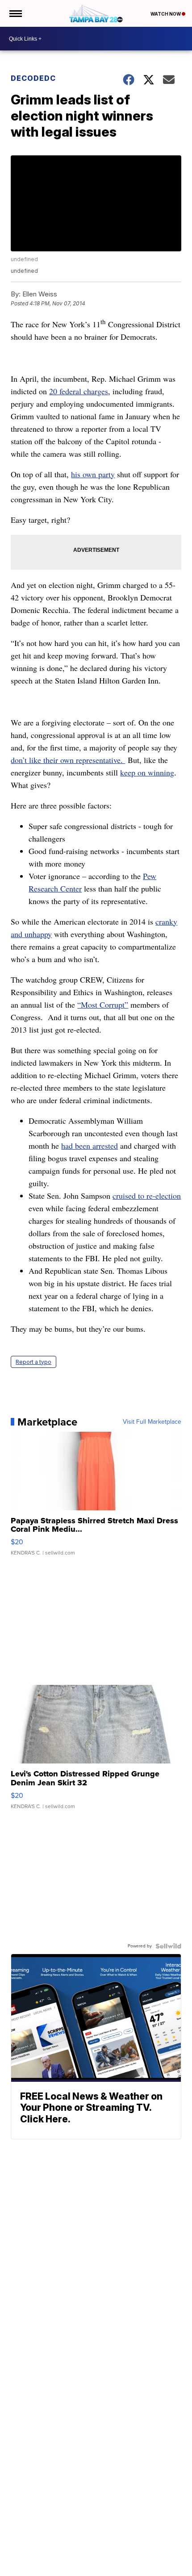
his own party (93, 474)
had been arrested (90, 1146)
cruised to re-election (147, 1196)
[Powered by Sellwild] (168, 1946)
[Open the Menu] (15, 13)
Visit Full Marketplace (152, 1422)
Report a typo (33, 1362)
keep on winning (147, 772)
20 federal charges (79, 391)
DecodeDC (33, 78)
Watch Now (166, 14)
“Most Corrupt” (103, 1005)
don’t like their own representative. (68, 760)
